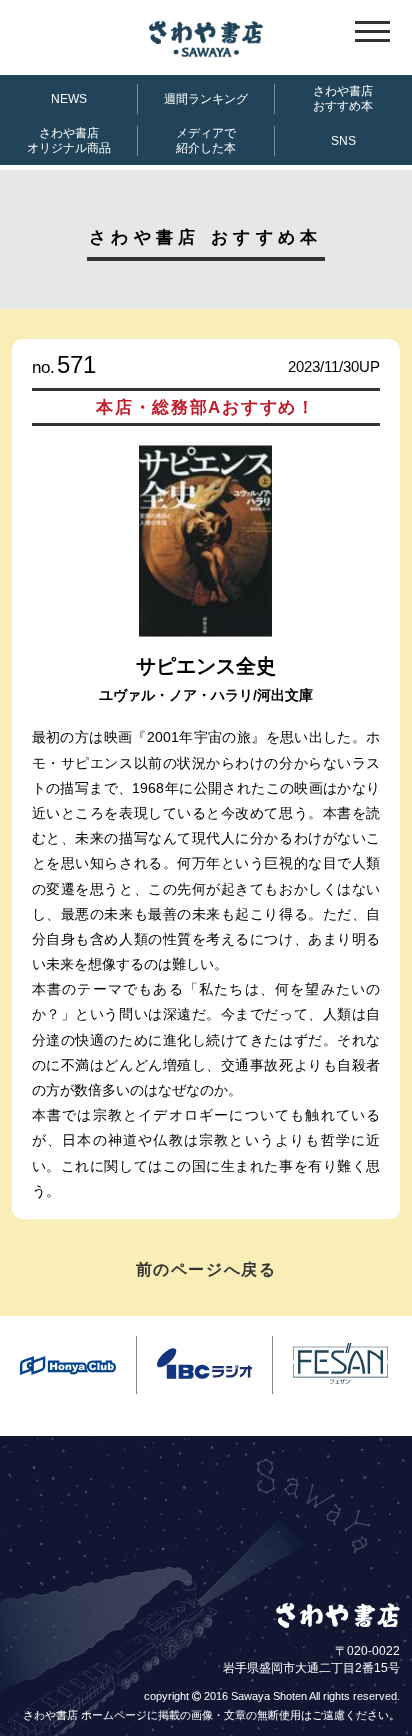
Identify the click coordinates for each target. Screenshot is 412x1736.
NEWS (69, 99)
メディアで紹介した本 (206, 140)
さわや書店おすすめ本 (343, 98)
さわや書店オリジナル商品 (69, 140)
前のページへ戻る (206, 1269)
